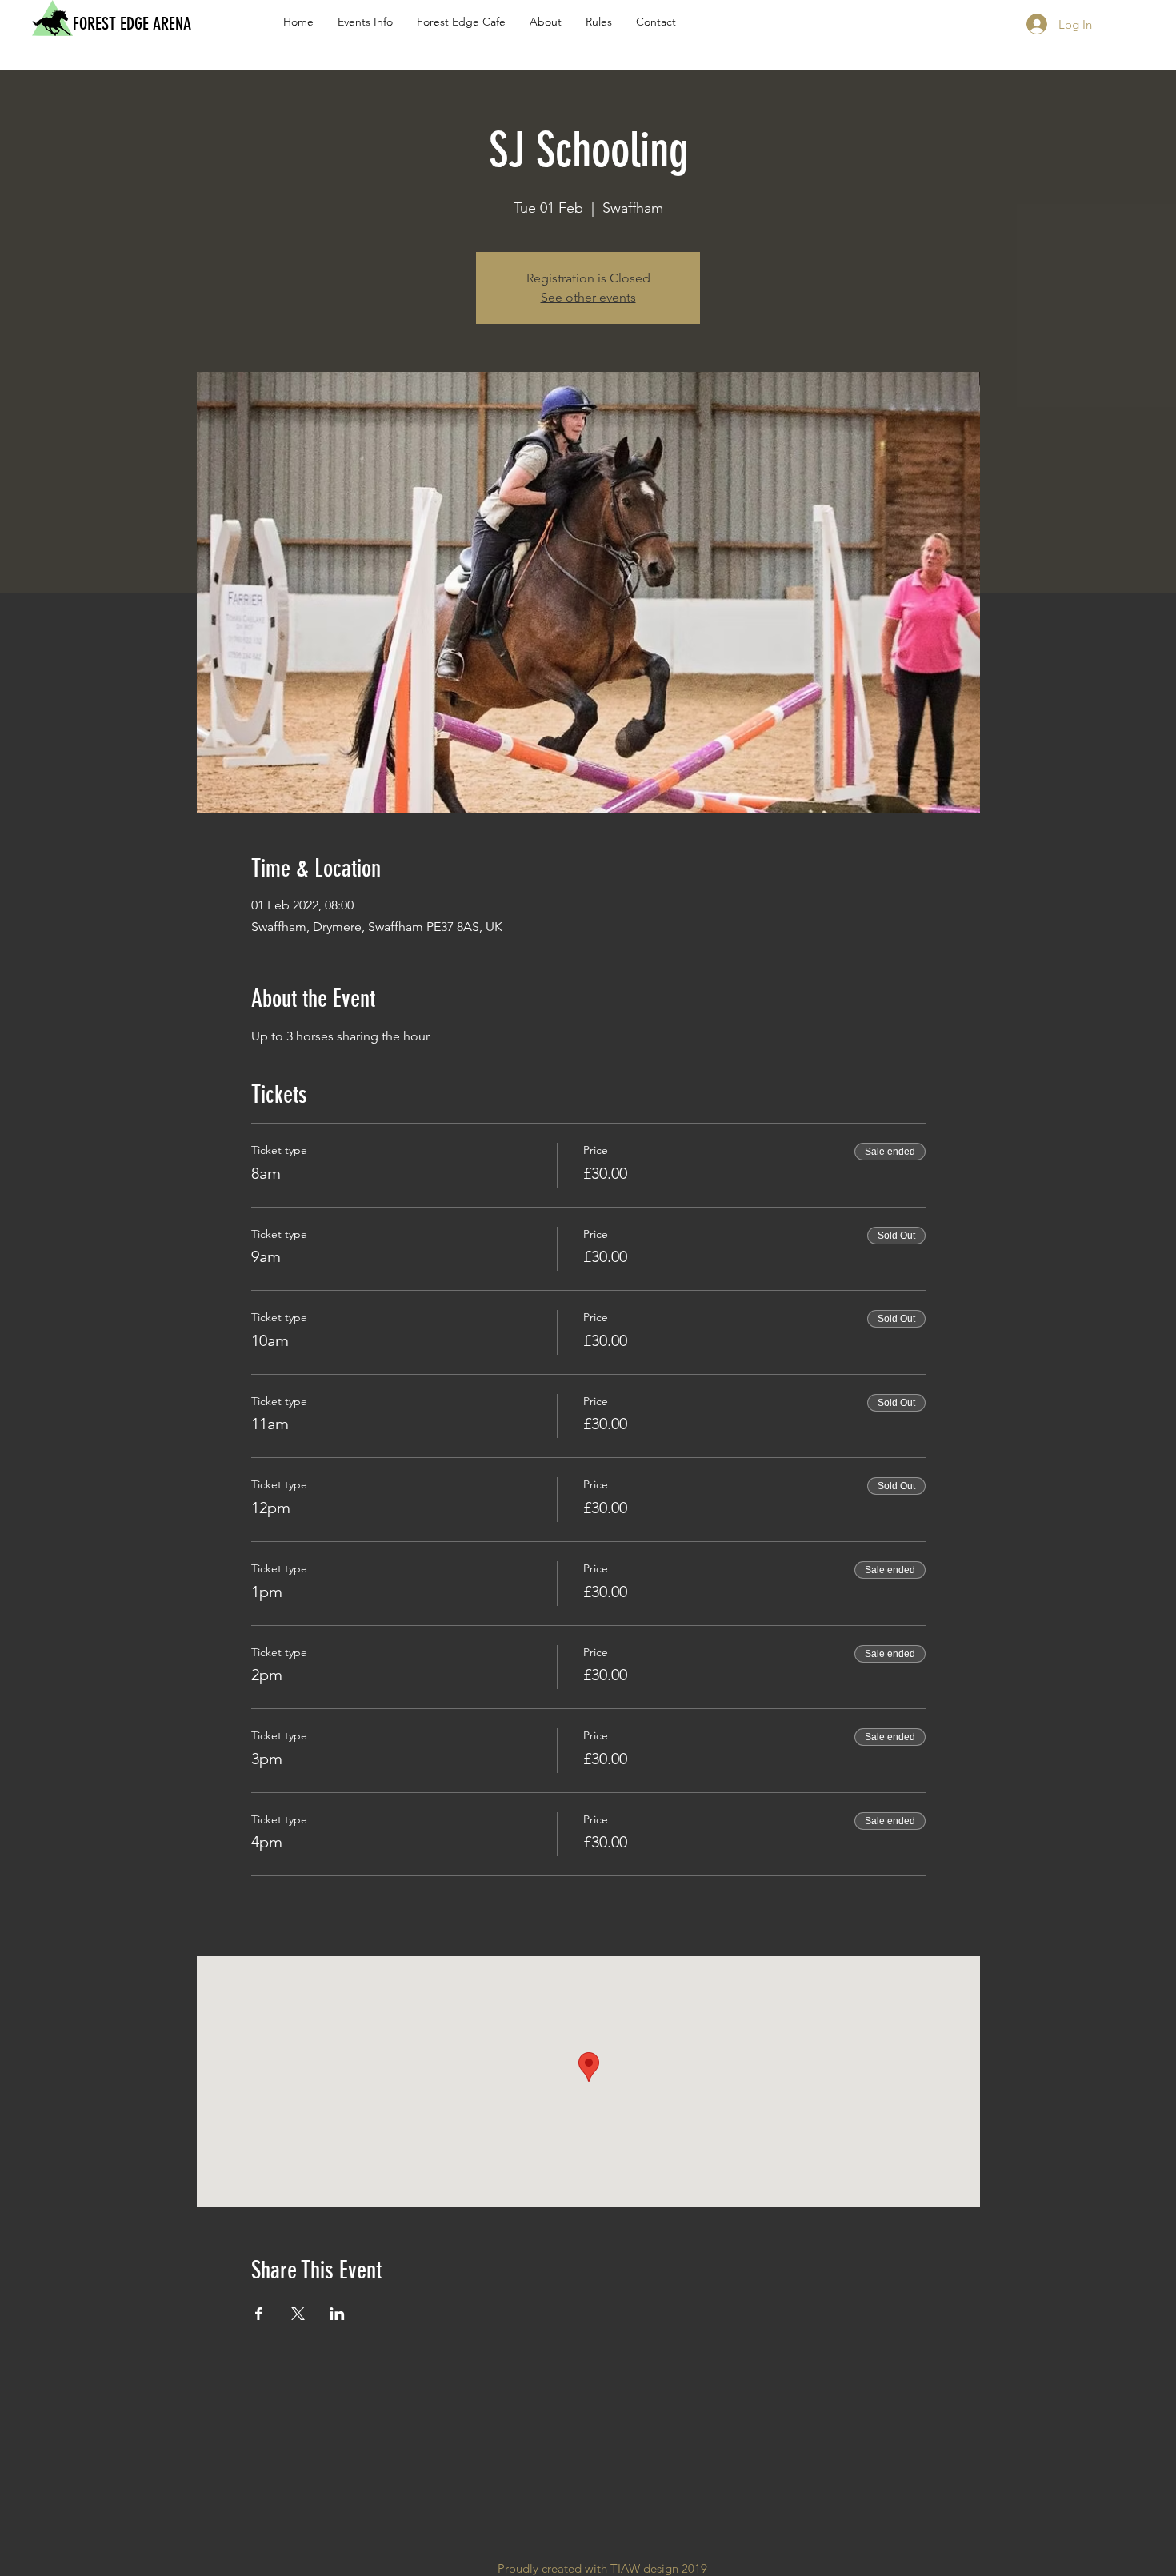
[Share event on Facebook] (259, 2314)
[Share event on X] (298, 2314)
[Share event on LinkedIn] (337, 2314)
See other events (588, 297)
